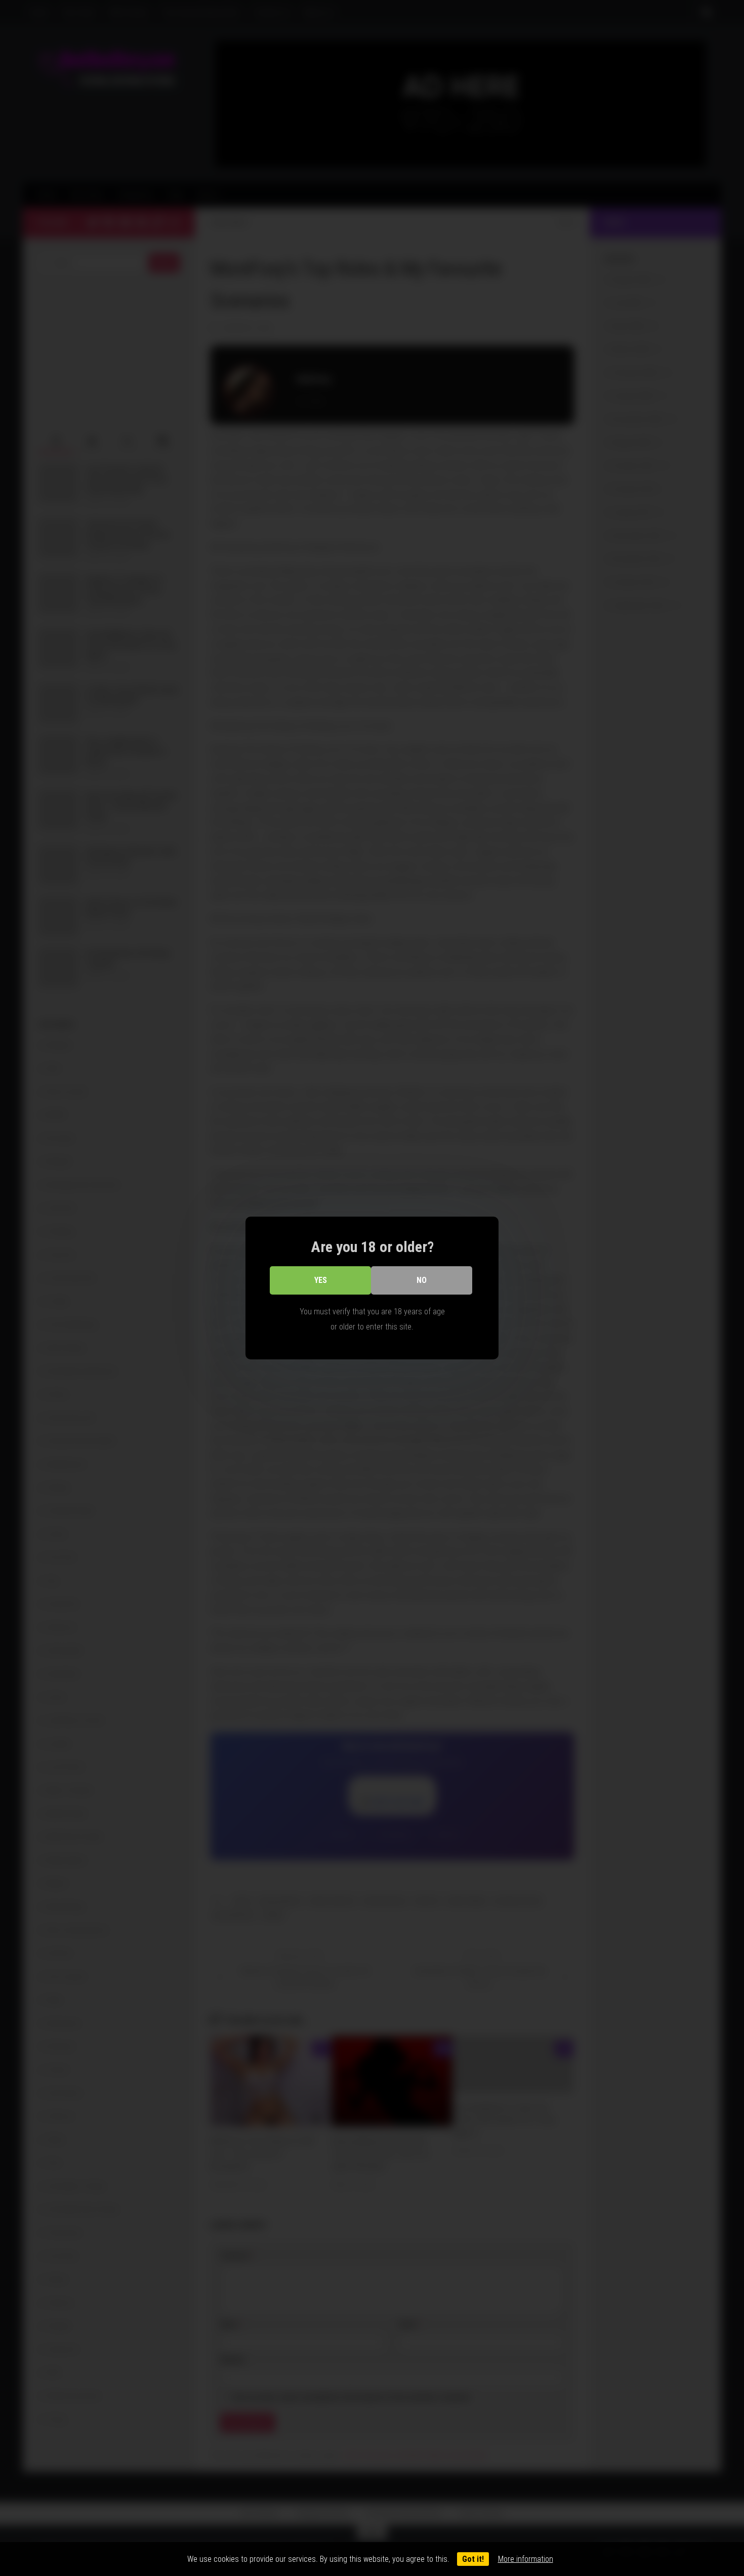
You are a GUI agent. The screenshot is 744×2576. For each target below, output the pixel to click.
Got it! (473, 2559)
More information (526, 2559)
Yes (321, 1280)
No (422, 1280)
